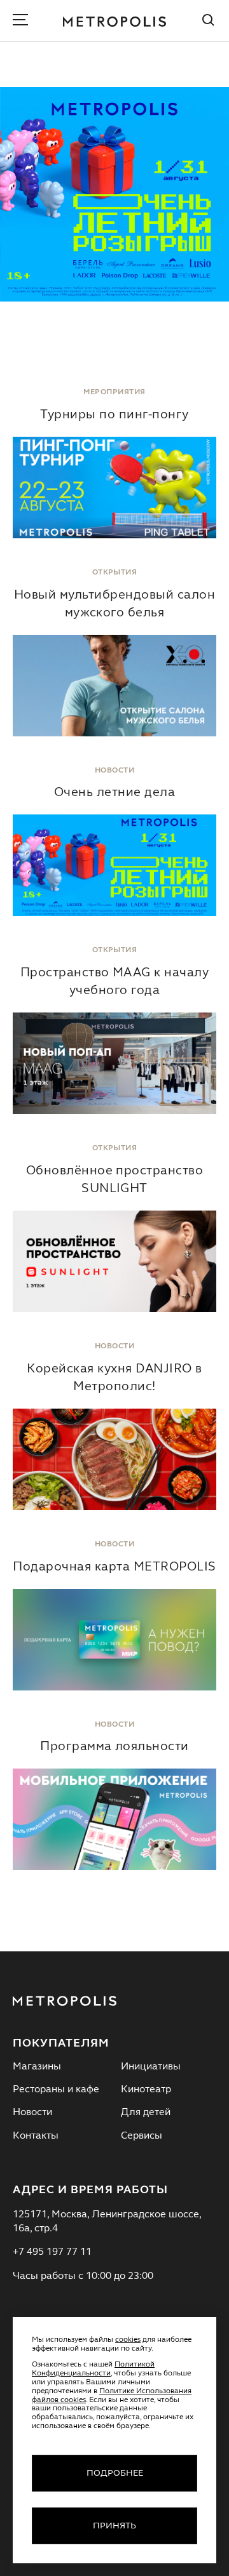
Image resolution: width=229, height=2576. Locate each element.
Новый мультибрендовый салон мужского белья (114, 604)
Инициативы (151, 2067)
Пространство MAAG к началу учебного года (115, 982)
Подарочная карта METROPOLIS (114, 1567)
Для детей (146, 2113)
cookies (128, 2340)
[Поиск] (209, 22)
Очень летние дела (114, 793)
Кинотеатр (146, 2090)
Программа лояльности (114, 1747)
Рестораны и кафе (56, 2090)
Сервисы (142, 2136)
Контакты (36, 2136)
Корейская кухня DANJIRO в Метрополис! (114, 1378)
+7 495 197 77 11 (52, 2252)
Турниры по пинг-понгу (114, 415)
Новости (32, 2113)
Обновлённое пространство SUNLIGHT (115, 1180)
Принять (114, 2526)
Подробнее (115, 2473)
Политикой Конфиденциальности (93, 2369)
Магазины (37, 2067)
